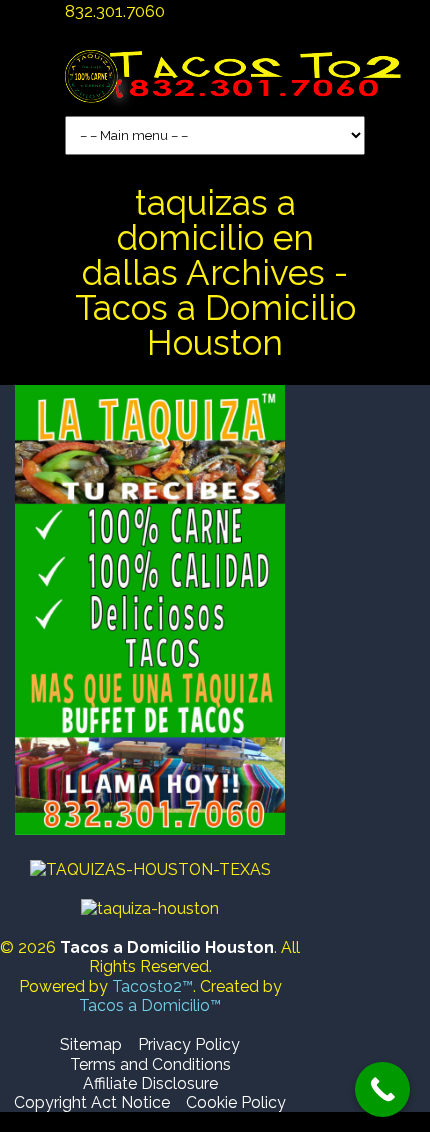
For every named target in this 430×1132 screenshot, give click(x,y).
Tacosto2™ (152, 986)
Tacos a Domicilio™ (150, 1005)
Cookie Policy (236, 1102)
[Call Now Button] (382, 1089)
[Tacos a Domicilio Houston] (237, 85)
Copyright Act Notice (92, 1102)
